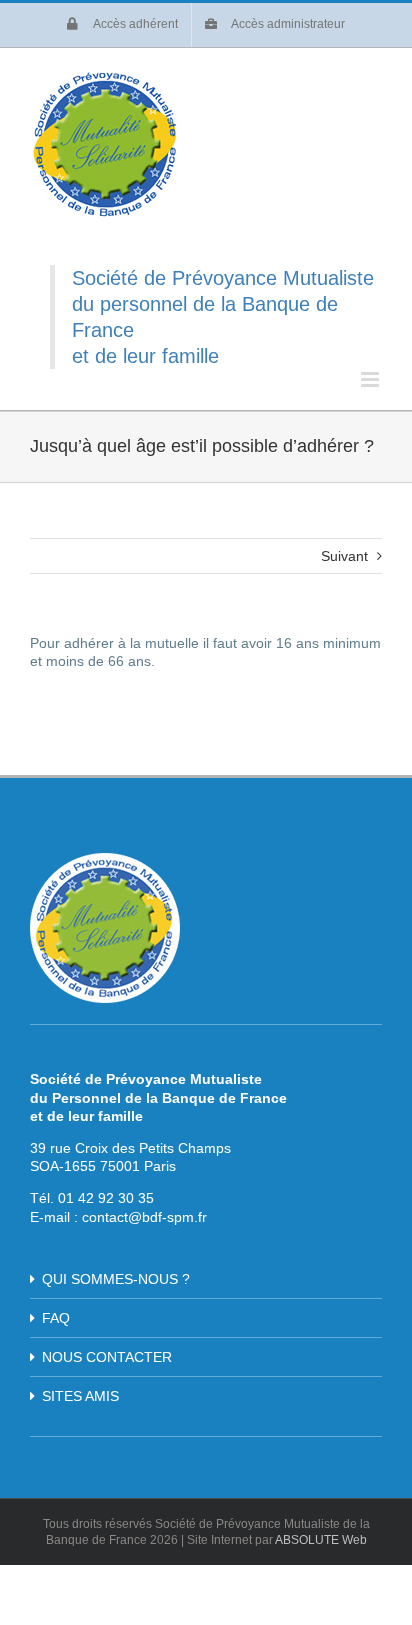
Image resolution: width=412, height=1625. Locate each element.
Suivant (344, 556)
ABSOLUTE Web (321, 1540)
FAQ (56, 1318)
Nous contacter (107, 1357)
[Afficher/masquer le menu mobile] (371, 379)
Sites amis (80, 1396)
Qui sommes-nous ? (116, 1279)
